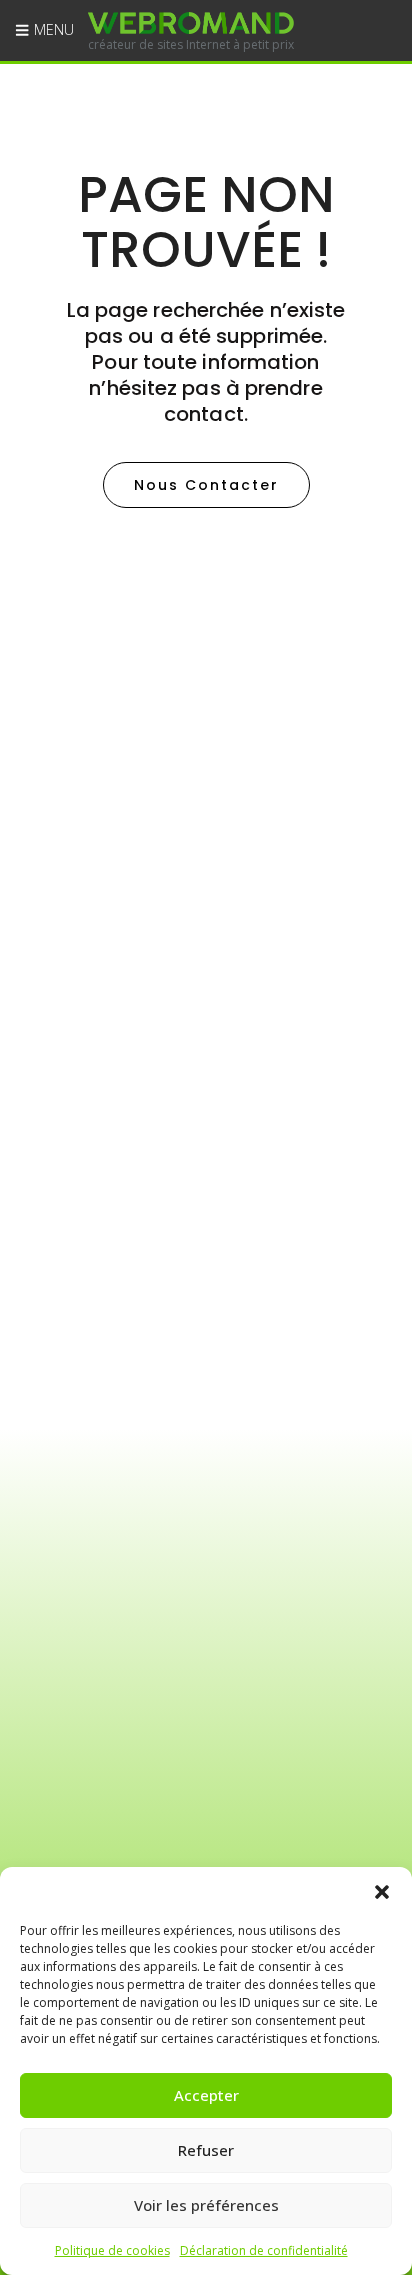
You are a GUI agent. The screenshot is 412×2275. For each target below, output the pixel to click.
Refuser (206, 2150)
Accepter (206, 2095)
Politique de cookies (112, 2250)
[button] (382, 1892)
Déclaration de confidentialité (264, 2250)
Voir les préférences (206, 2205)
